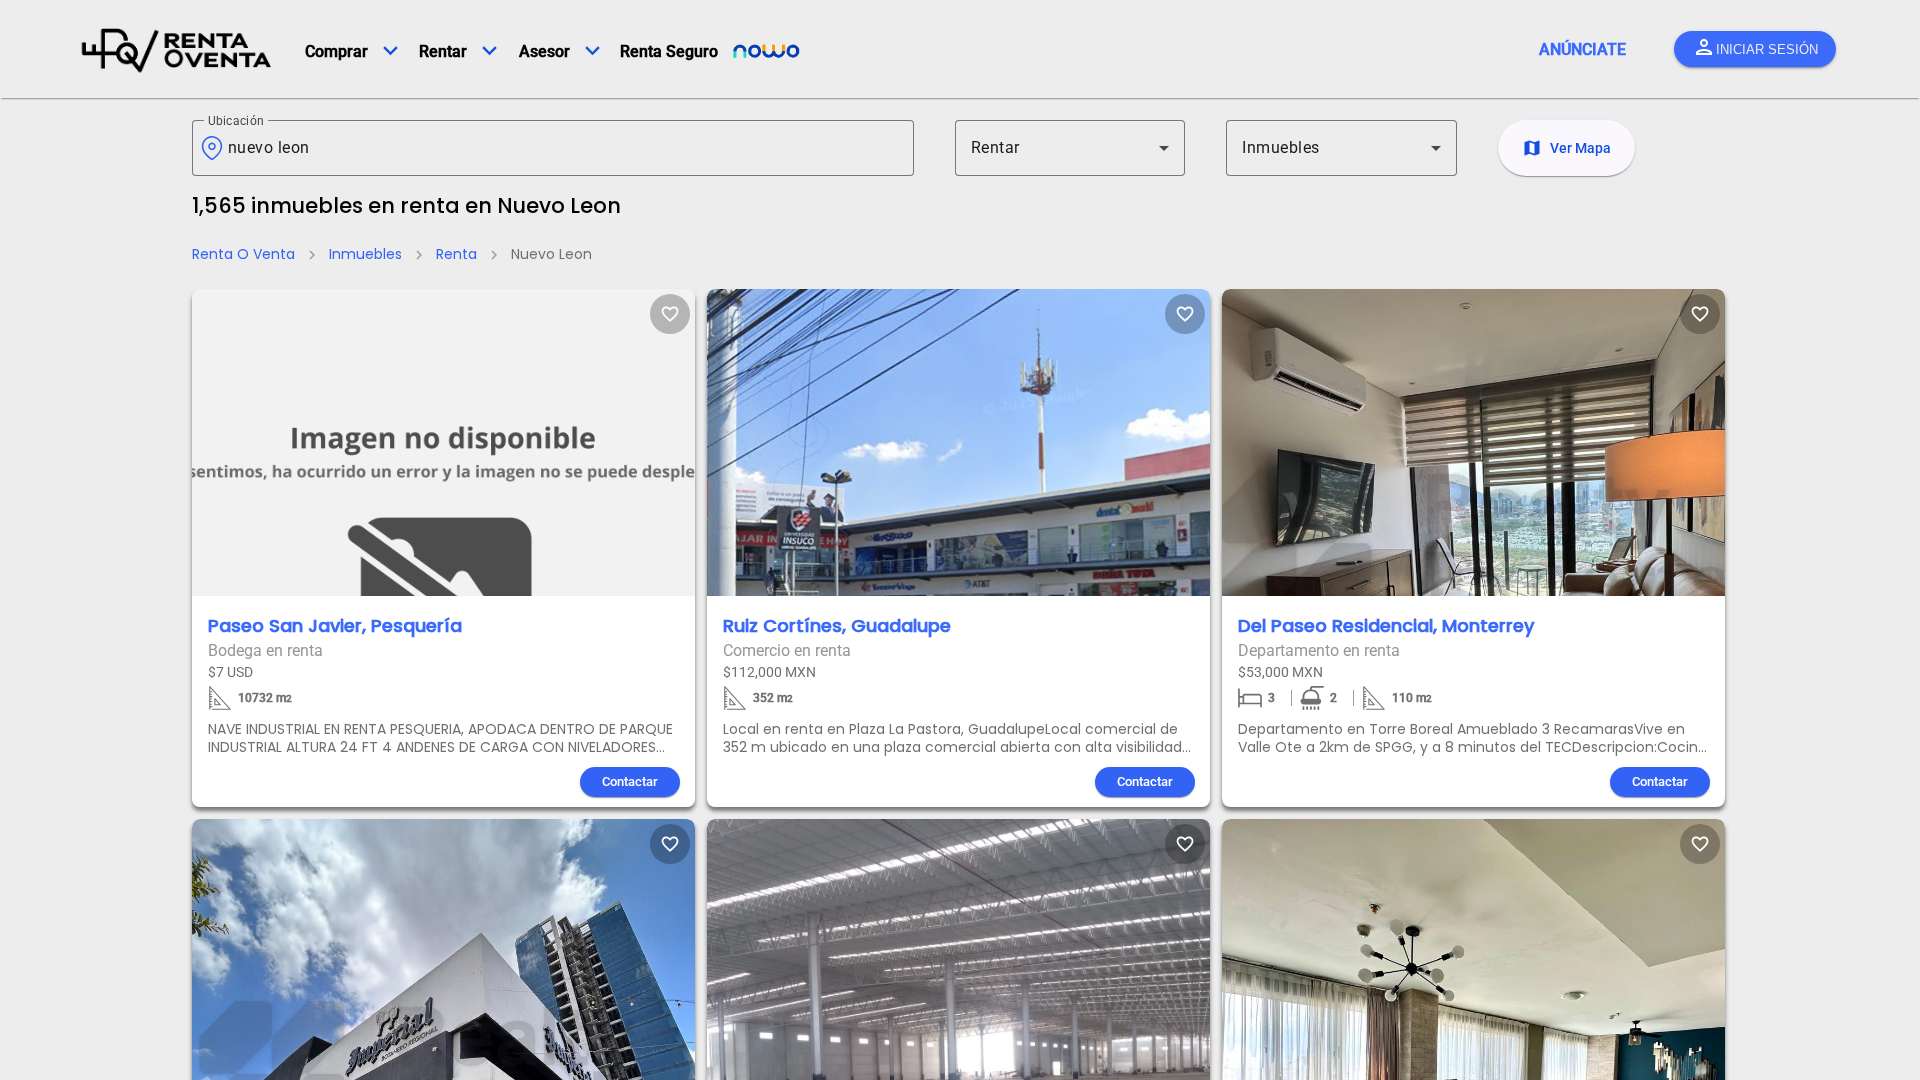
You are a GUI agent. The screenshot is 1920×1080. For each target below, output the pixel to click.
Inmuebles (365, 254)
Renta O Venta (243, 254)
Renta (456, 254)
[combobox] (563, 148)
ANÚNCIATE (1582, 49)
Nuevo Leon (551, 254)
